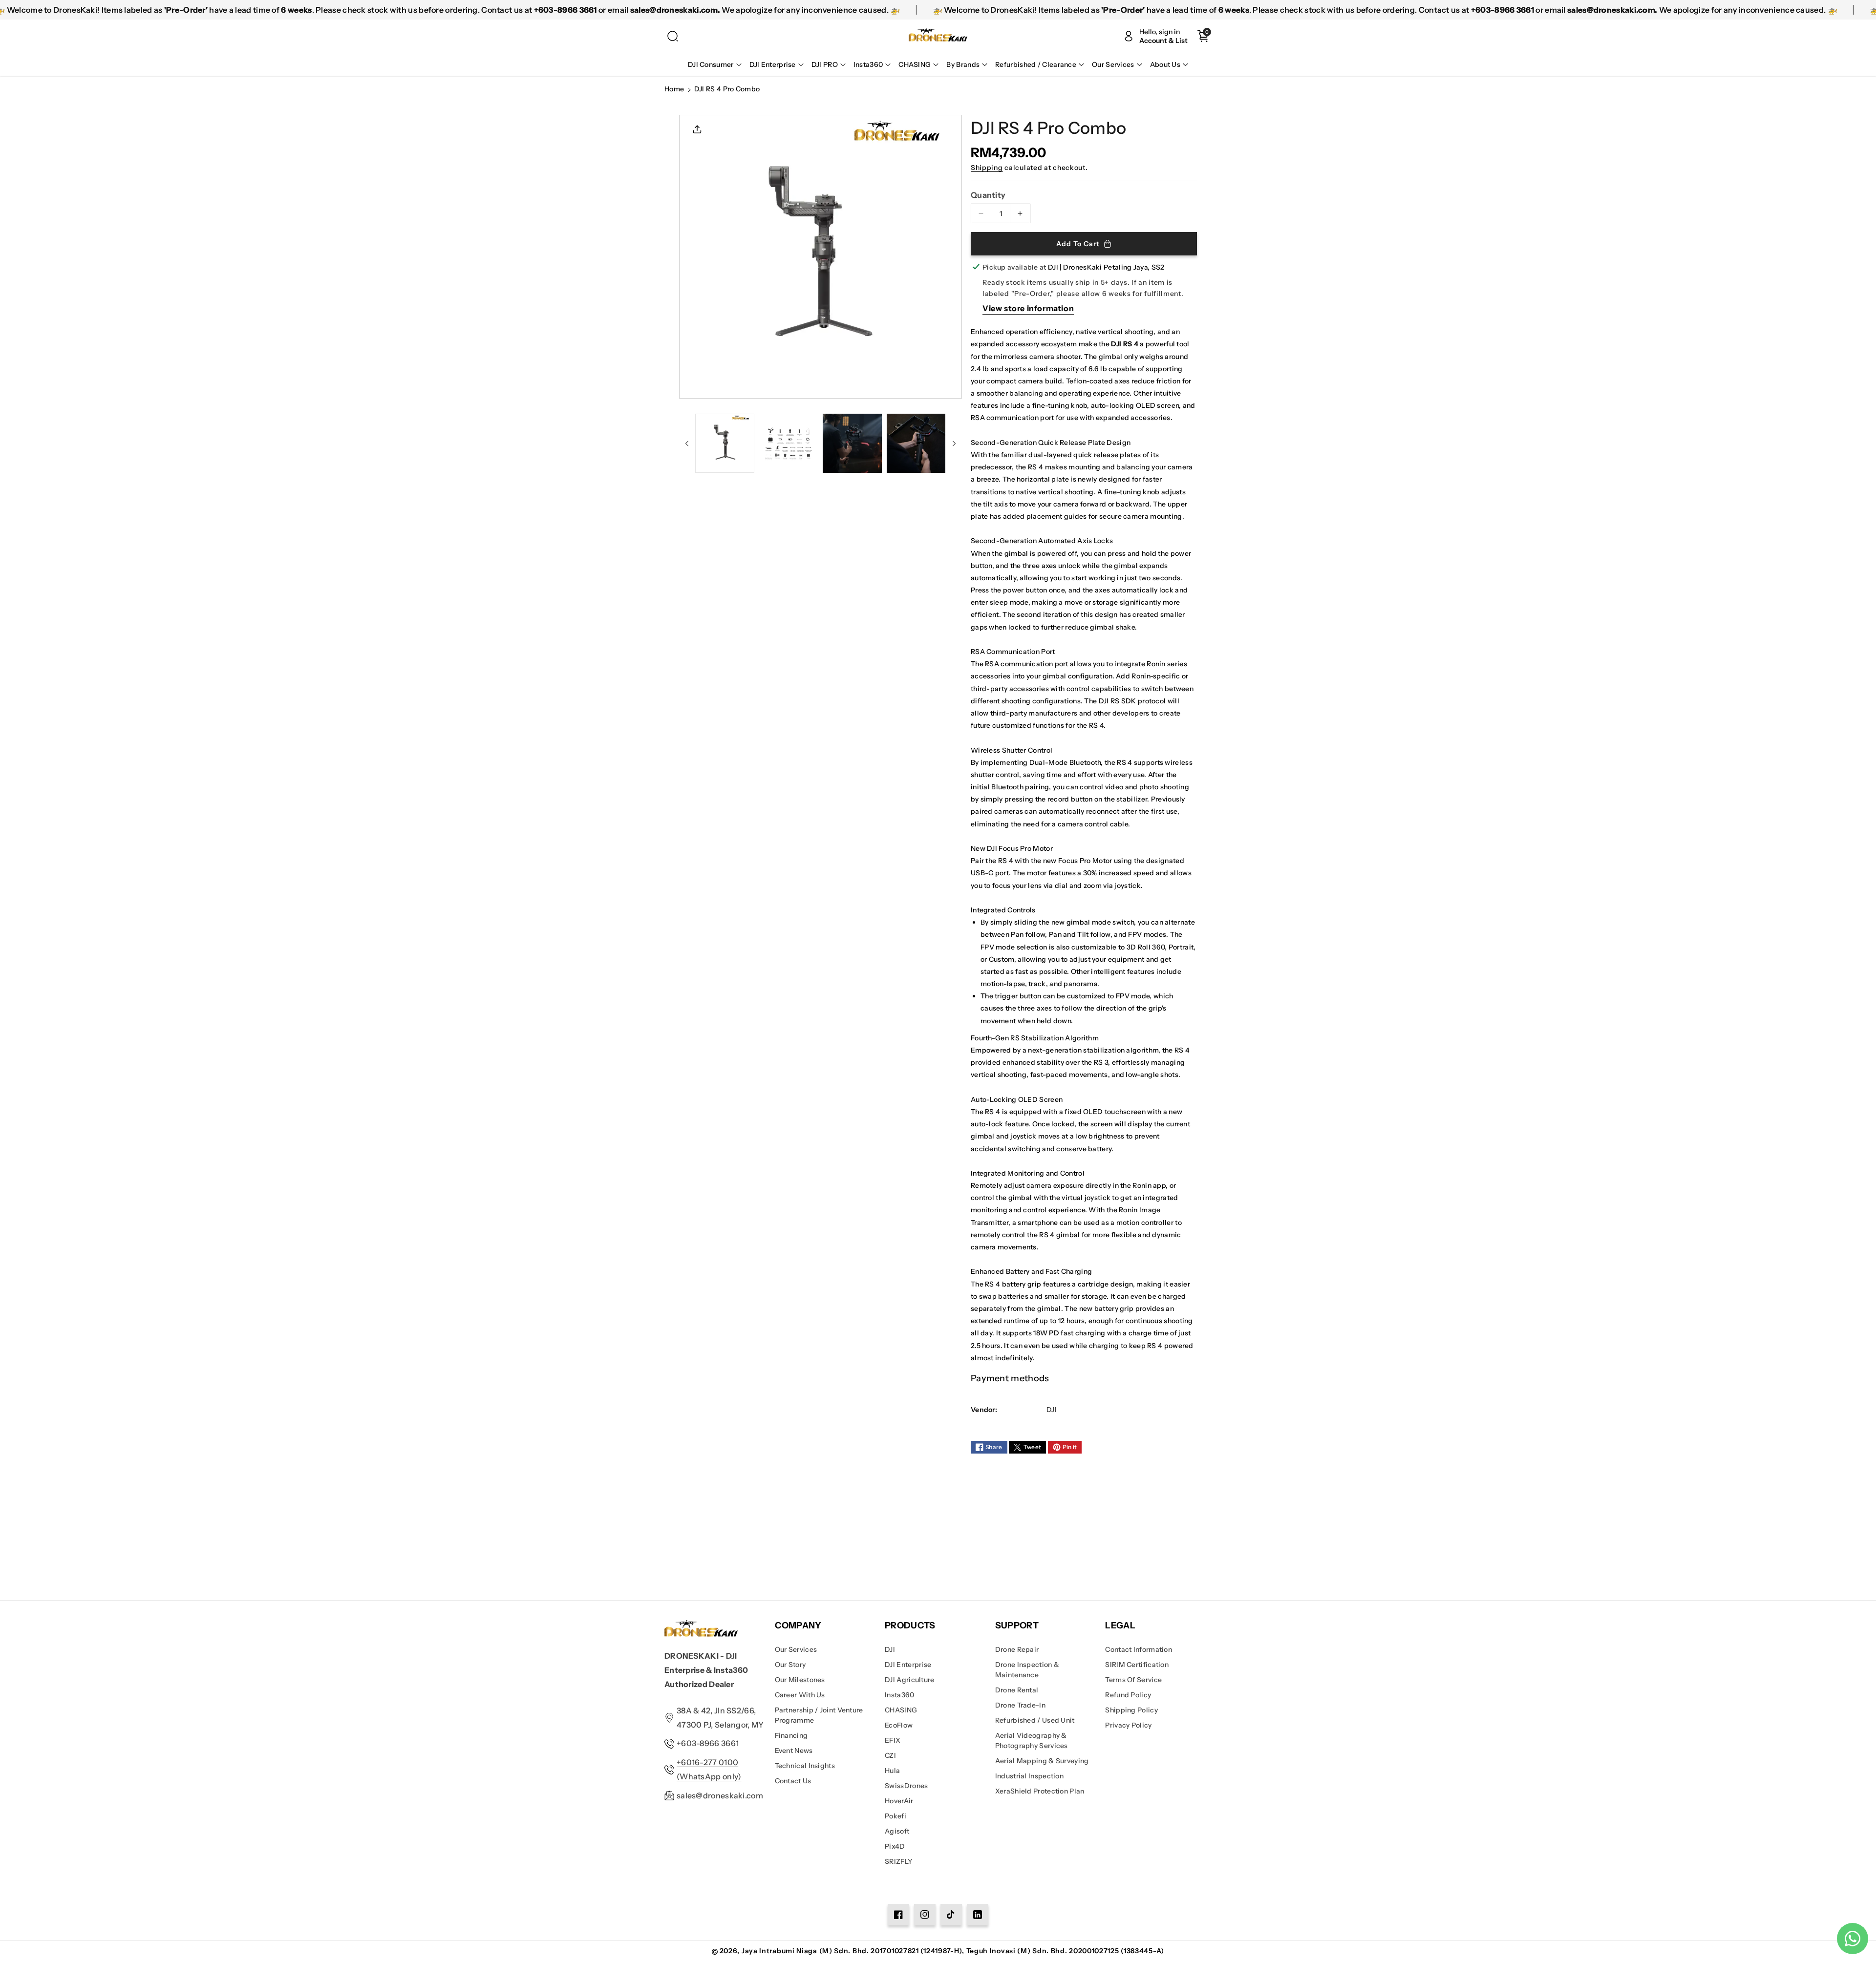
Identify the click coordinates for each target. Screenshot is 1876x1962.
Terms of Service (1133, 1680)
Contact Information (1139, 1649)
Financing (791, 1735)
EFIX (893, 1740)
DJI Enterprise (908, 1665)
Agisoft (897, 1831)
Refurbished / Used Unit (1035, 1720)
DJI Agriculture (910, 1680)
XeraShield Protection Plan (1040, 1791)
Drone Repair (1017, 1649)
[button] (673, 36)
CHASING (901, 1710)
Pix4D (895, 1846)
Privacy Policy (1128, 1725)
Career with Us (800, 1695)
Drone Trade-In (1020, 1705)
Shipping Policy (1131, 1710)
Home (674, 89)
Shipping (987, 168)
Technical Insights (805, 1766)
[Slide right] (954, 443)
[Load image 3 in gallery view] (852, 443)
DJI (890, 1649)
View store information (1028, 308)
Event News (794, 1751)
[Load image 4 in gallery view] (916, 443)
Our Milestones (800, 1680)
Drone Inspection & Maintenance (1027, 1670)
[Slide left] (687, 443)
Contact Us (793, 1781)
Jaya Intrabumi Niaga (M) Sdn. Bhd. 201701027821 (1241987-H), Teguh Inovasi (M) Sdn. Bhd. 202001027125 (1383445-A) (953, 1951)
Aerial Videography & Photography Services (1032, 1740)
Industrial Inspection (1029, 1776)
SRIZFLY (899, 1861)
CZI (890, 1755)
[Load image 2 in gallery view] (789, 443)
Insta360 (899, 1695)
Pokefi (895, 1816)
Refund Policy (1128, 1695)
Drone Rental (1017, 1690)
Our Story (790, 1665)
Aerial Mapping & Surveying (1042, 1761)
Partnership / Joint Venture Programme (819, 1715)
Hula (892, 1771)
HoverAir (899, 1801)
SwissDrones (906, 1786)
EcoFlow (899, 1725)
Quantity (988, 195)
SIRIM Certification (1137, 1665)
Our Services (796, 1649)
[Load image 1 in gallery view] (725, 443)
